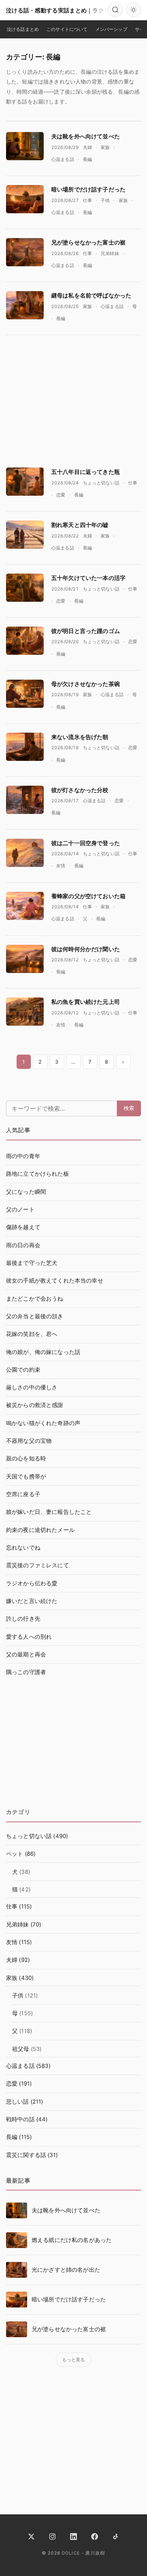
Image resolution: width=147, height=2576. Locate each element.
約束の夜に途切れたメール (40, 1530)
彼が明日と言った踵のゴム (86, 631)
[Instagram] (52, 2537)
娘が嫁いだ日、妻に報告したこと (49, 1512)
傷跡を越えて (23, 1227)
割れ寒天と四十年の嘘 (80, 525)
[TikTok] (116, 2537)
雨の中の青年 (23, 1156)
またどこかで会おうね (35, 1299)
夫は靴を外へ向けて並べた (86, 136)
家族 (105, 147)
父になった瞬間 (26, 1192)
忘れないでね (23, 1548)
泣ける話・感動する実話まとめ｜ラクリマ (61, 10)
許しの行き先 (23, 1619)
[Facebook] (95, 2537)
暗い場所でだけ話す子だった (88, 189)
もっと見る (74, 2360)
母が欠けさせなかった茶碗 (86, 684)
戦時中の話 (20, 2119)
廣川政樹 (95, 2553)
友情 (61, 866)
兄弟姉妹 (110, 253)
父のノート (20, 1210)
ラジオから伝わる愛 (32, 1583)
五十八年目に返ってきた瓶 (86, 472)
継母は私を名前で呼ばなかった (91, 295)
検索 (129, 1108)
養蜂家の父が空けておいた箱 (88, 896)
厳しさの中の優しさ (32, 1387)
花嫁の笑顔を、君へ (32, 1334)
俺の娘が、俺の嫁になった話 (43, 1352)
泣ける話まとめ (23, 29)
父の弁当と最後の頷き (35, 1316)
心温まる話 (63, 159)
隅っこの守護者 (26, 1672)
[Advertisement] (73, 397)
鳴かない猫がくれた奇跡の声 (43, 1423)
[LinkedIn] (73, 2537)
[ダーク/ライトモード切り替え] (133, 10)
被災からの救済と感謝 (35, 1405)
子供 (105, 200)
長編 (87, 159)
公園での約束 (23, 1370)
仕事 (87, 200)
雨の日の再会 (23, 1245)
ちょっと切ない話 (101, 483)
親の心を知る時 (26, 1459)
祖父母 (21, 2049)
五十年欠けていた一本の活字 (88, 578)
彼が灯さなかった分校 (80, 790)
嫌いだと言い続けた (32, 1601)
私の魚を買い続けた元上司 (86, 1002)
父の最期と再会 (26, 1655)
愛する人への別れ (29, 1637)
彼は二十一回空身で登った (86, 843)
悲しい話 (18, 2102)
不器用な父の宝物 (29, 1441)
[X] (31, 2537)
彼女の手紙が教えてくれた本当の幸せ (55, 1281)
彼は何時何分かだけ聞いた (86, 949)
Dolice (71, 2553)
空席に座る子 (23, 1494)
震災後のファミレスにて (38, 1565)
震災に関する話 (26, 2155)
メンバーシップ (111, 29)
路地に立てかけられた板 (38, 1174)
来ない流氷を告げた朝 (80, 737)
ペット (15, 1854)
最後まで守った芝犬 (32, 1263)
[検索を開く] (115, 10)
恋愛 (61, 495)
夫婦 (87, 147)
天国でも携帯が (26, 1477)
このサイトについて (67, 29)
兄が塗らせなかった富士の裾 (88, 242)
